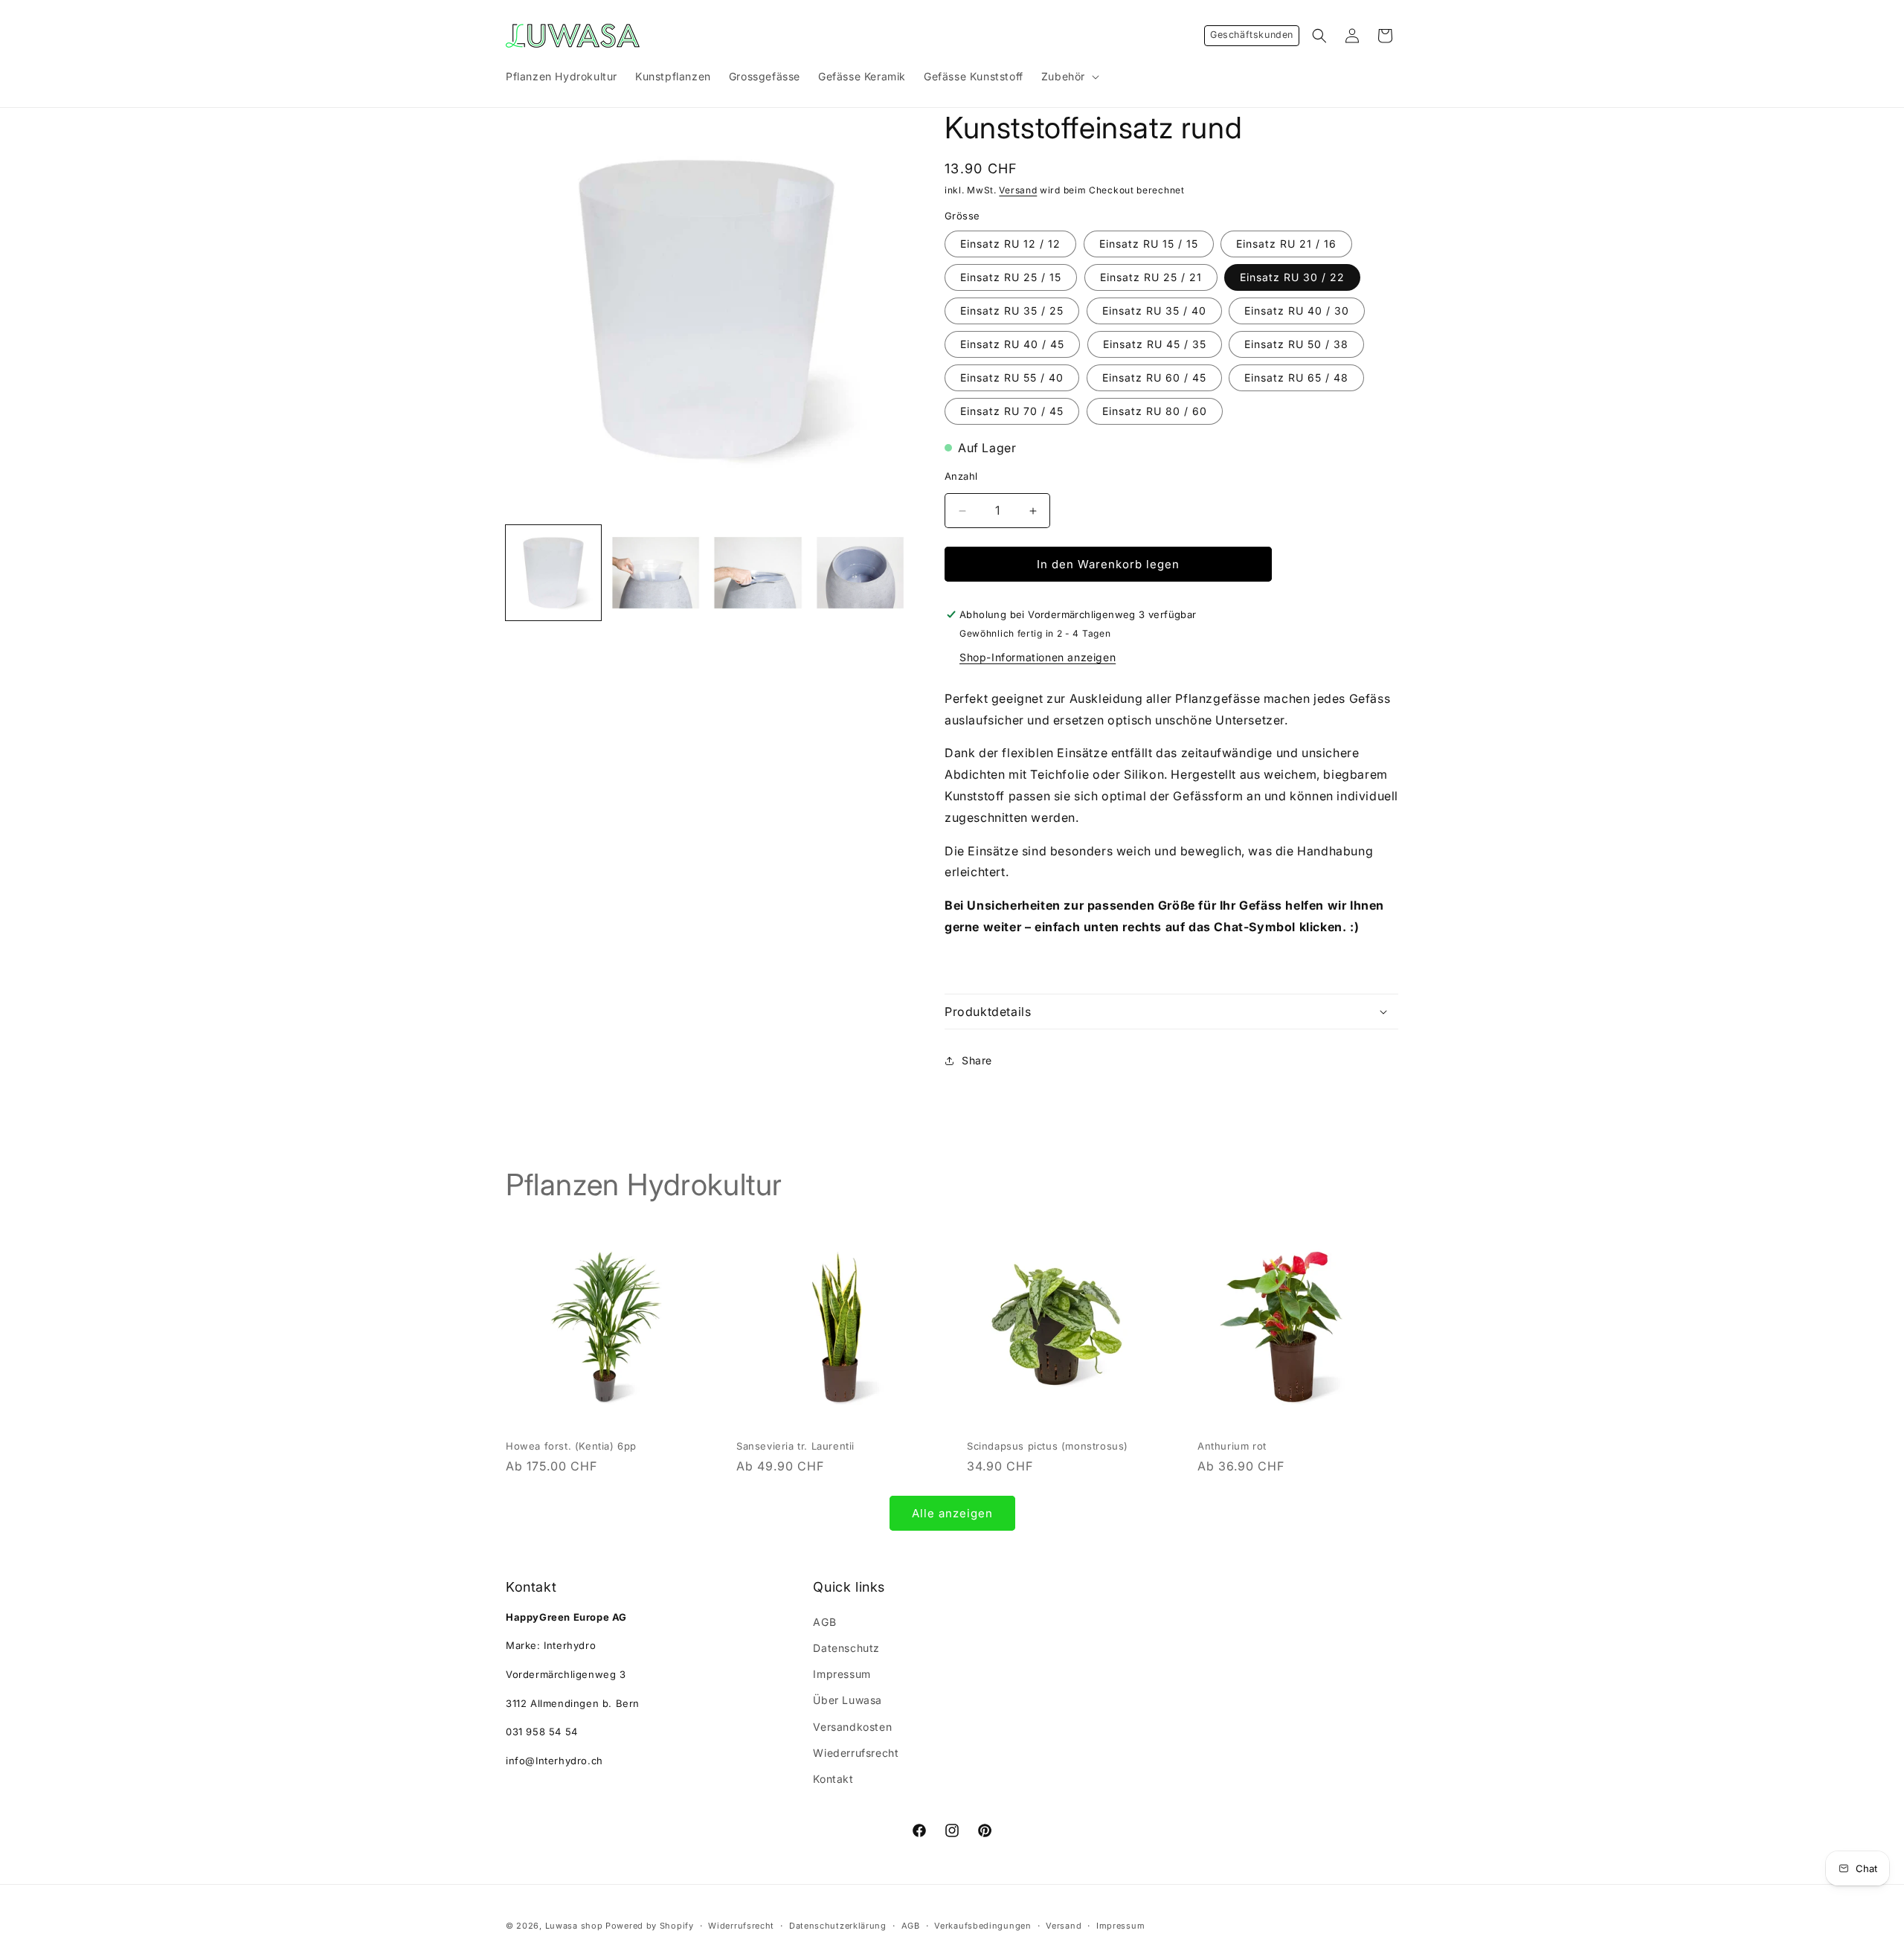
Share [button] (977, 1060)
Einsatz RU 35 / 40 (1154, 311)
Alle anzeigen (952, 1512)
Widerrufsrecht (741, 1925)
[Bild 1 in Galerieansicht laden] (553, 573)
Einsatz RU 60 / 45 (1154, 377)
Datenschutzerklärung (838, 1925)
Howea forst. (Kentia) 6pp (571, 1446)
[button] (1069, 77)
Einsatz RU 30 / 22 (1292, 277)
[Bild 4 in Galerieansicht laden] (758, 573)
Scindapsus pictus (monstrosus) (1048, 1446)
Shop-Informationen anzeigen (1038, 657)
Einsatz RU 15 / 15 (1149, 244)
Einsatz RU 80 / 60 (1155, 411)
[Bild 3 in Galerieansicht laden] (656, 573)
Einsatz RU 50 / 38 (1296, 344)
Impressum (842, 1674)
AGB (824, 1621)
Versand (1018, 190)
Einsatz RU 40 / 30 (1297, 311)
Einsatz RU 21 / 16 (1286, 244)
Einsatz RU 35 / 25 (1012, 311)
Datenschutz (846, 1647)
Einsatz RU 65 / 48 (1296, 377)
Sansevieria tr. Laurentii (795, 1446)
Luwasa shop (574, 1926)
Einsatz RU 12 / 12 (1010, 244)
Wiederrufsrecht (856, 1752)
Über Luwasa (848, 1700)
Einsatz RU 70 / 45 (1012, 411)
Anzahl (961, 477)
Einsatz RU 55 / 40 (1012, 377)
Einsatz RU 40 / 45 (1012, 344)
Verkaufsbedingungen (982, 1925)
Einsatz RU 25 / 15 (1011, 277)
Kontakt (833, 1778)
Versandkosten (852, 1726)
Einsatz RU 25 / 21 (1151, 277)
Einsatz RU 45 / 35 (1155, 344)
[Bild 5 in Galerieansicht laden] (861, 573)
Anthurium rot (1232, 1446)
